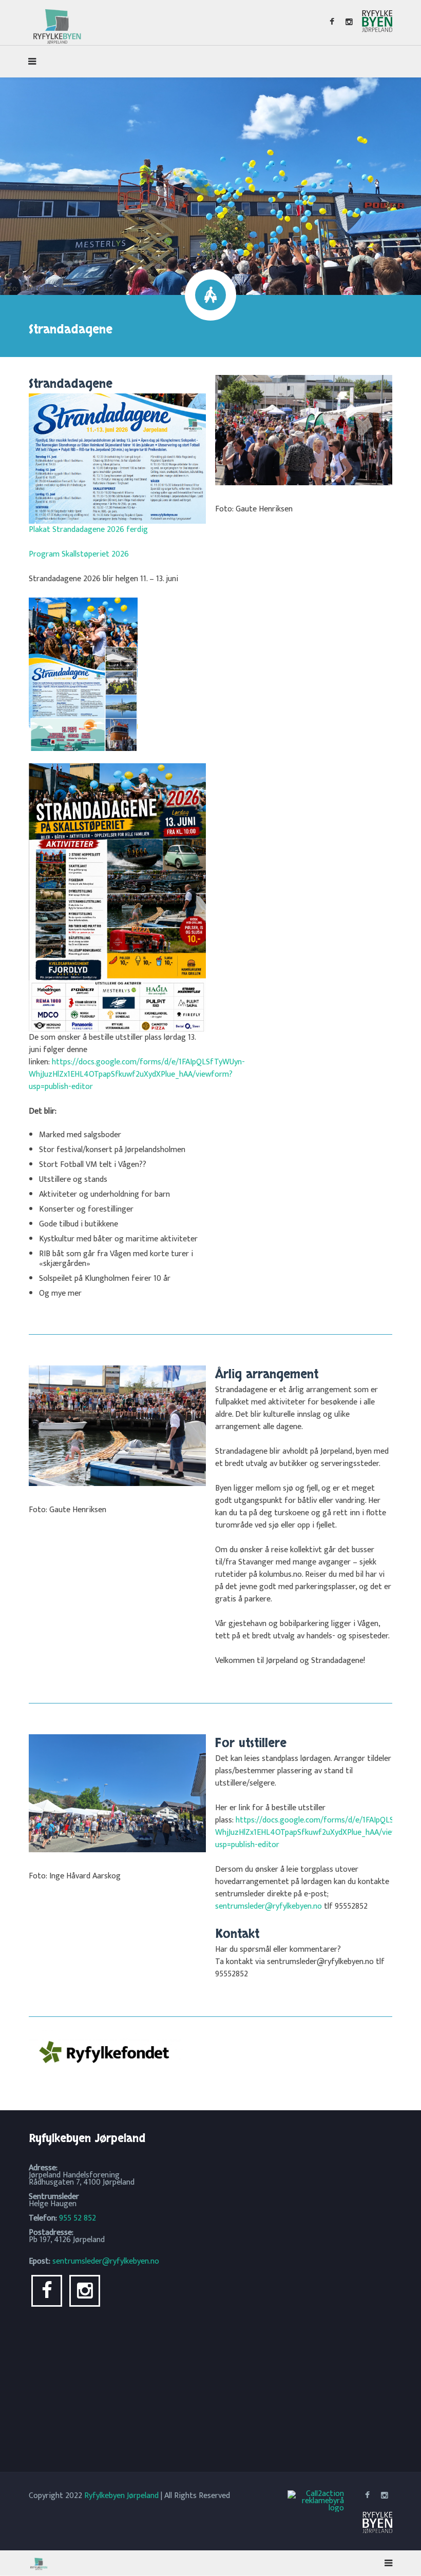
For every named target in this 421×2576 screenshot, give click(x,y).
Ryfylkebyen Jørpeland (121, 2496)
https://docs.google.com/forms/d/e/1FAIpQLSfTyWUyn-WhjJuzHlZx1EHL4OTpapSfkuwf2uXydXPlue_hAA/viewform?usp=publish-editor (137, 1074)
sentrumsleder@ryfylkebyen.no (269, 1906)
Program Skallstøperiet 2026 (79, 554)
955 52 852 (78, 2218)
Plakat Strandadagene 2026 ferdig (88, 530)
